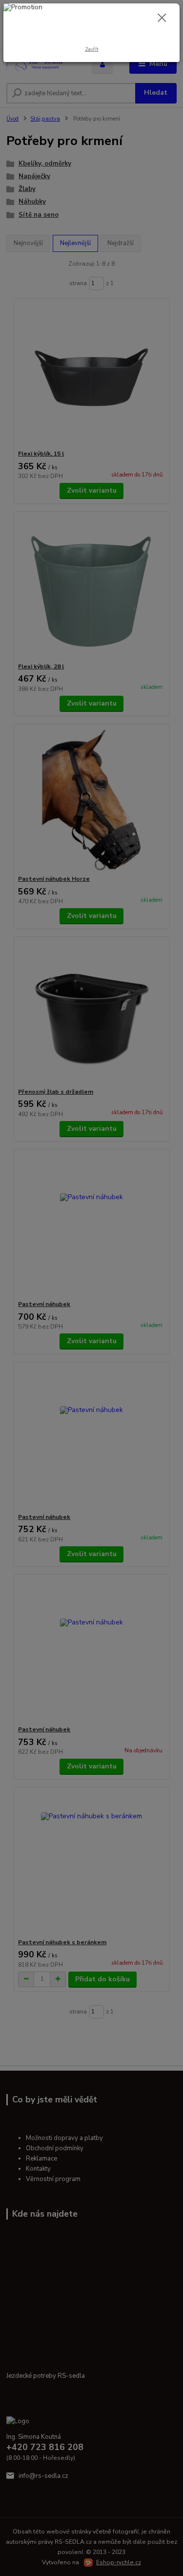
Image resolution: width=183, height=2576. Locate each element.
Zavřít (92, 49)
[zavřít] (162, 19)
